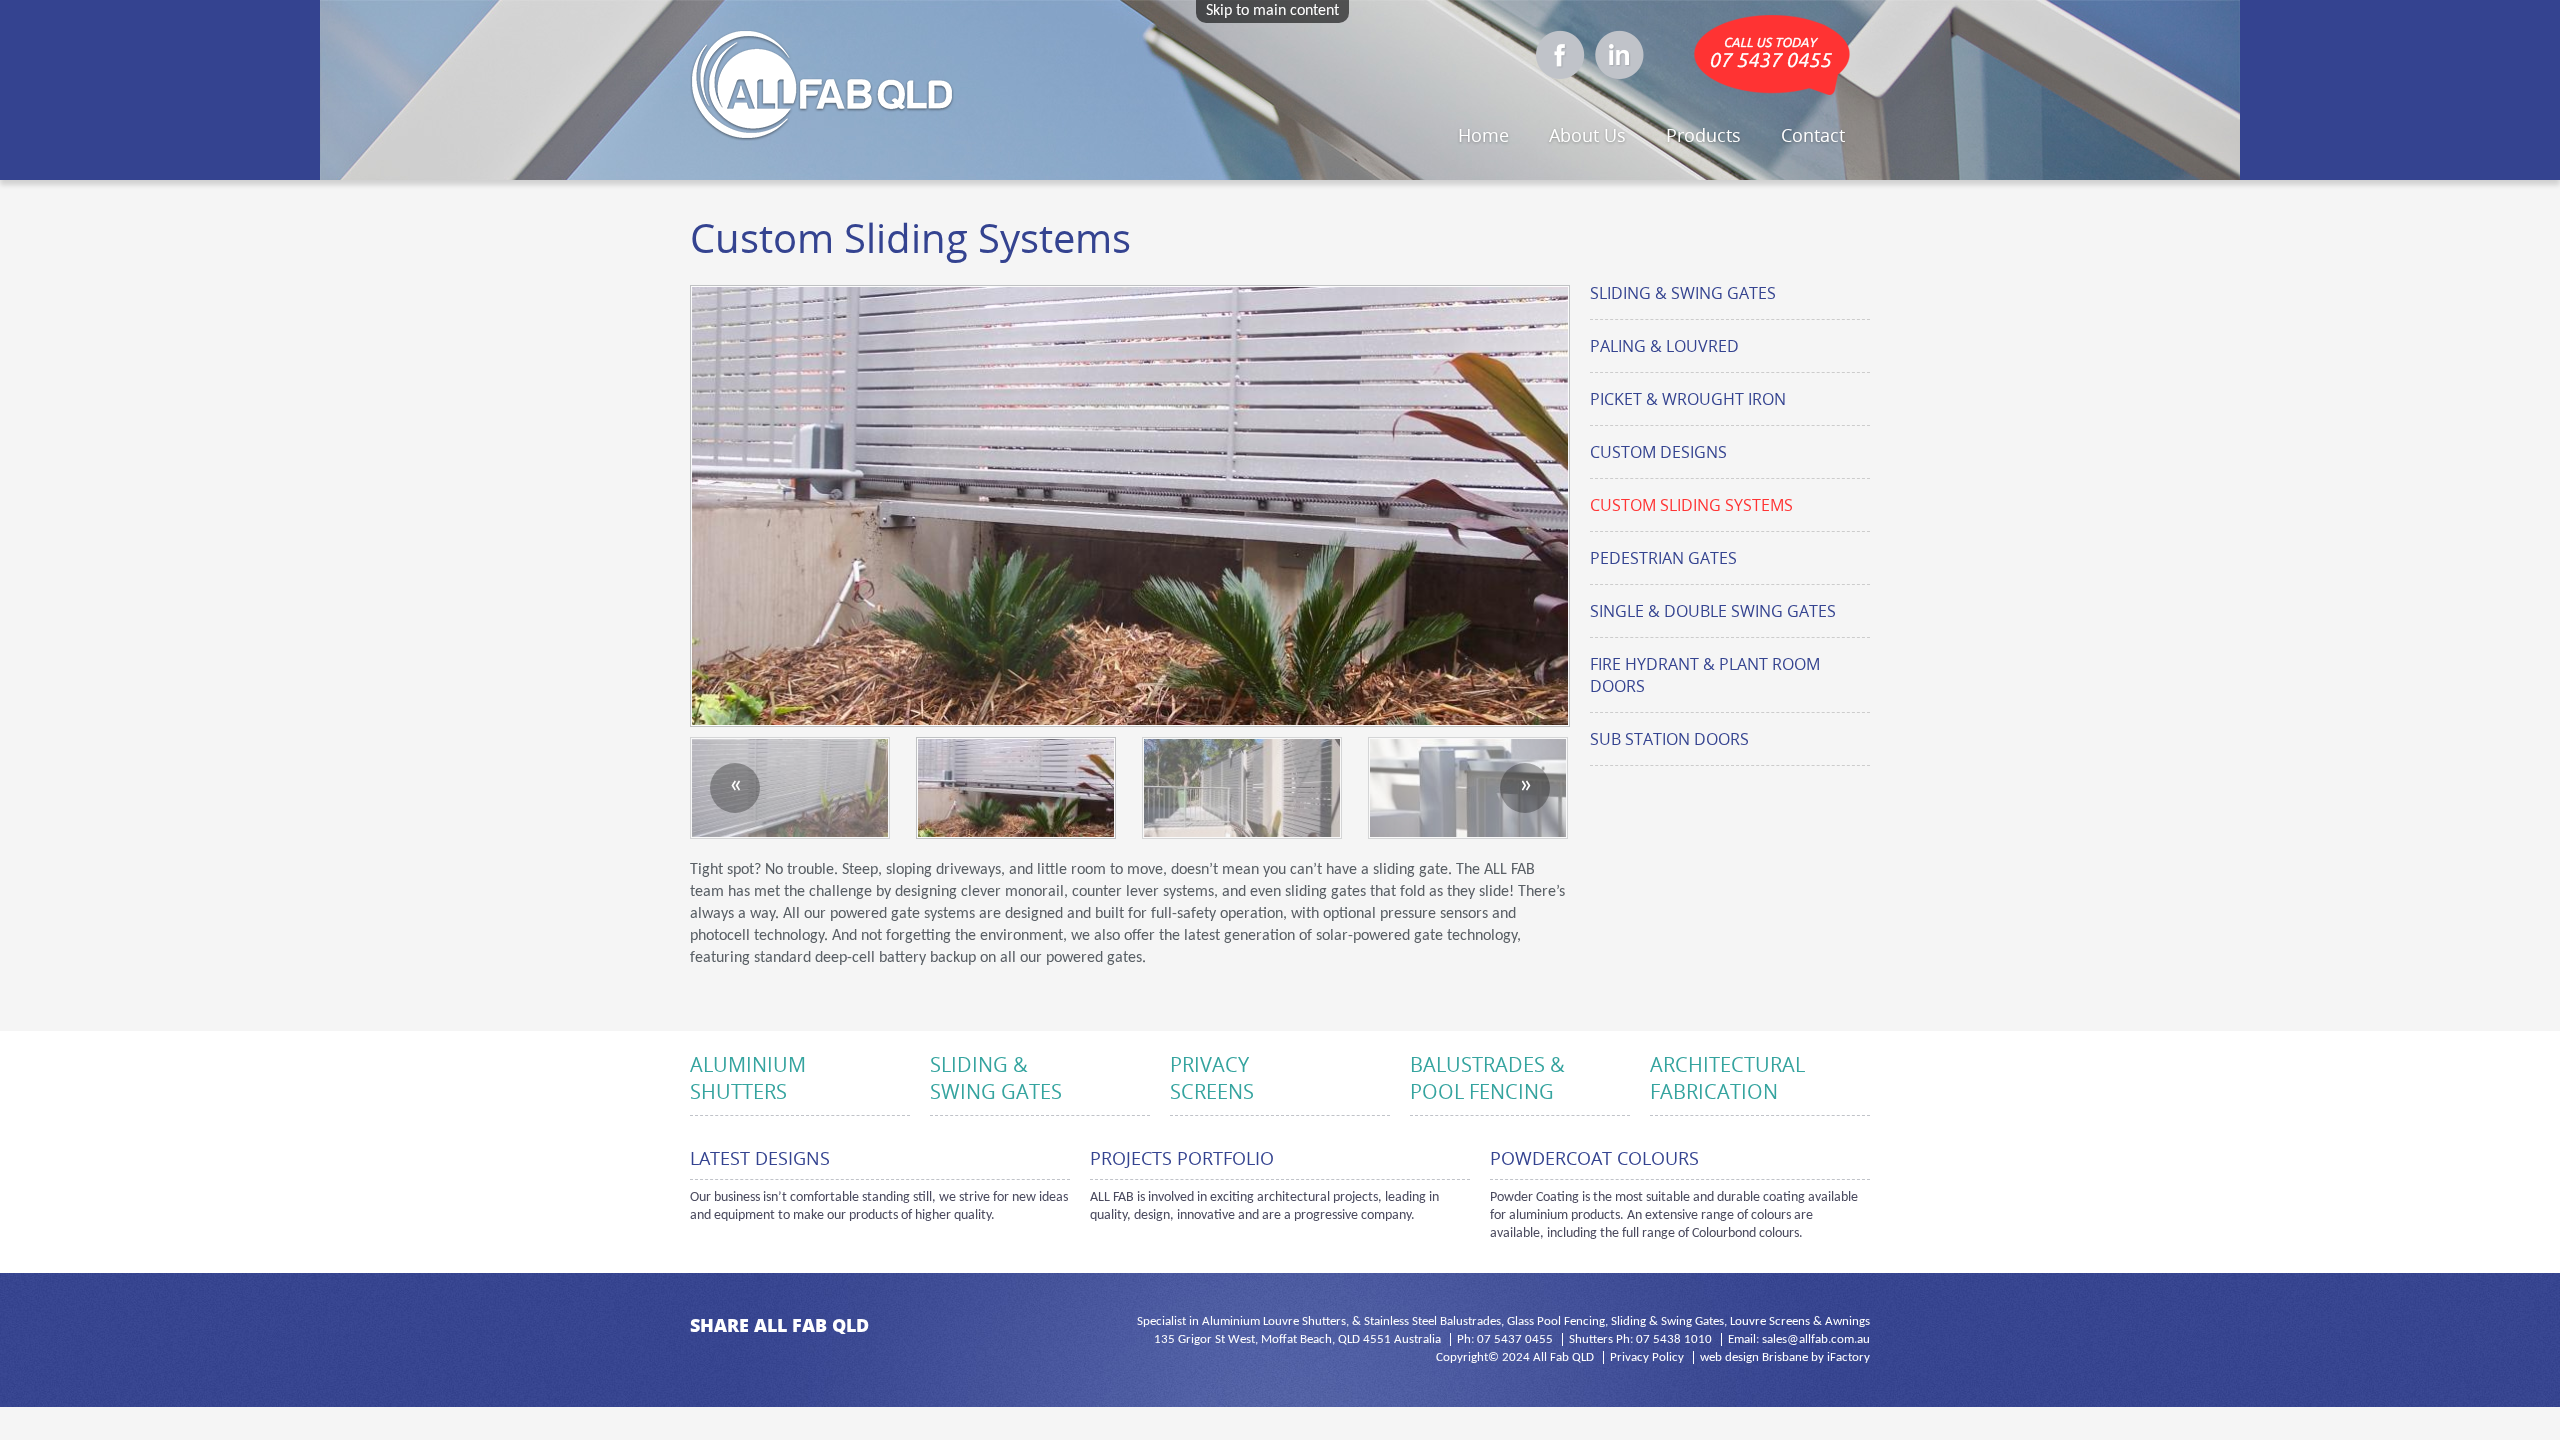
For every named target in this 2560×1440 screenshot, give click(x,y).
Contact (1813, 135)
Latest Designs (760, 1158)
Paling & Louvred (1664, 346)
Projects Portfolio (1182, 1158)
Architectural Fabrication (1727, 1078)
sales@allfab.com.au (1816, 1339)
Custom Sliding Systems (1691, 505)
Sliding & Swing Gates (1683, 293)
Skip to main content (1272, 11)
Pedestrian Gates (1663, 558)
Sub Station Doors (1669, 739)
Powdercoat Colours (1594, 1158)
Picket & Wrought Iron (1688, 399)
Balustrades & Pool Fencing (1487, 1078)
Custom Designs (1658, 452)
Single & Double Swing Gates (1713, 611)
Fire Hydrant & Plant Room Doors (1705, 675)
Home (1483, 135)
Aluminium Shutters (748, 1078)
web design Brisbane (1754, 1357)
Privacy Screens (1212, 1078)
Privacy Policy (1647, 1357)
